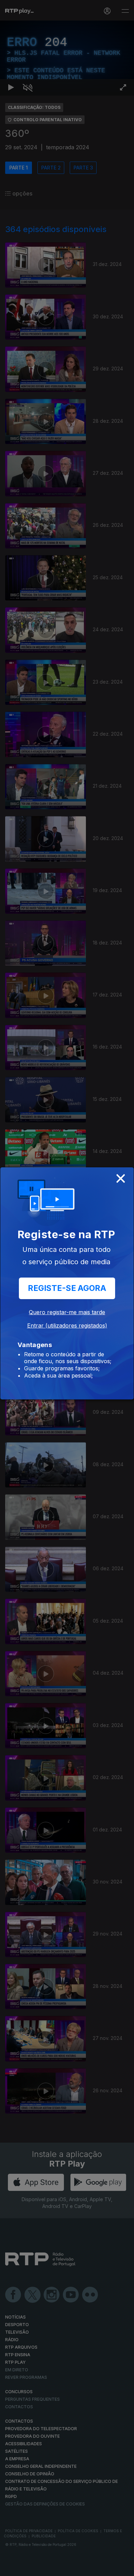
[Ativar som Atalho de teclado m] (27, 2568)
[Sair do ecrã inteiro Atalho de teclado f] (123, 2568)
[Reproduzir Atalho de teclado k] (11, 2568)
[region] (67, 1288)
